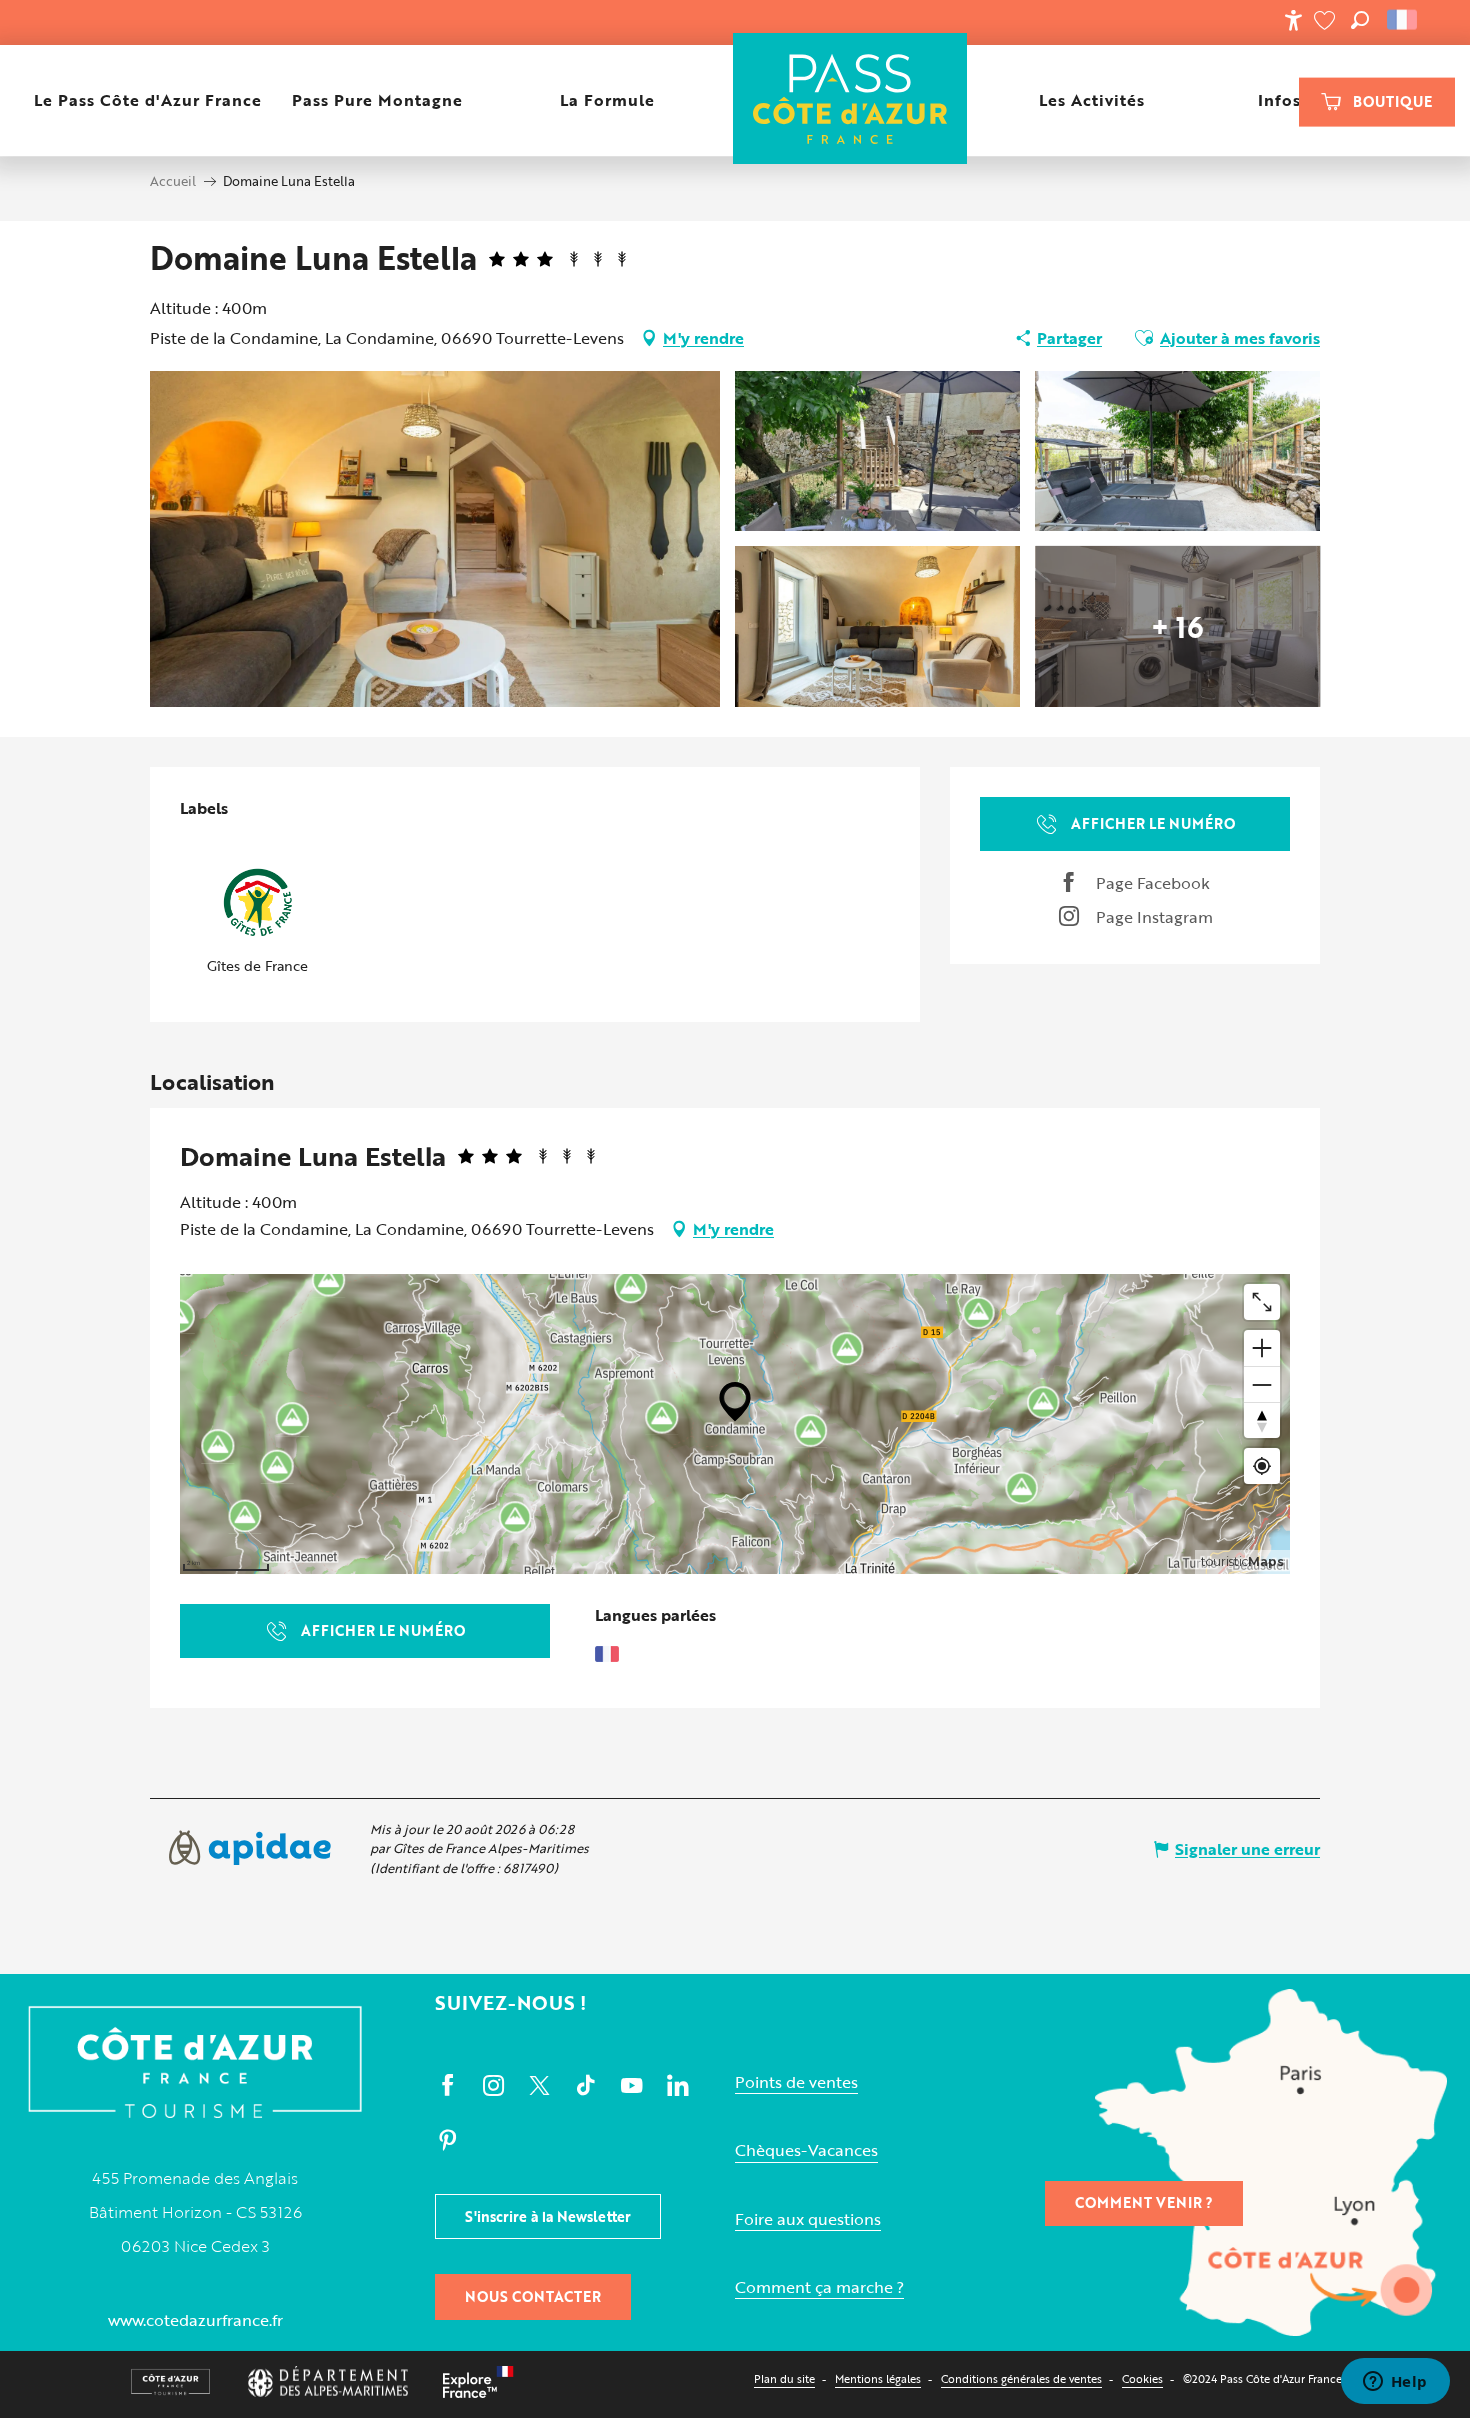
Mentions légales (878, 2378)
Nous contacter (533, 2296)
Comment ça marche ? (819, 2287)
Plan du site (784, 2378)
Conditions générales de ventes (1021, 2378)
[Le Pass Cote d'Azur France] (850, 100)
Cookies (1142, 2378)
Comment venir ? (1144, 2202)
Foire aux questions (808, 2219)
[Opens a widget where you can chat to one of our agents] (1395, 2383)
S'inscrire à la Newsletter (548, 2216)
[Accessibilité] (1293, 20)
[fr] (1403, 20)
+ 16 (1177, 626)
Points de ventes (796, 2082)
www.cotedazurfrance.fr (195, 2320)
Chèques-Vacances (806, 2150)
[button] (1360, 20)
